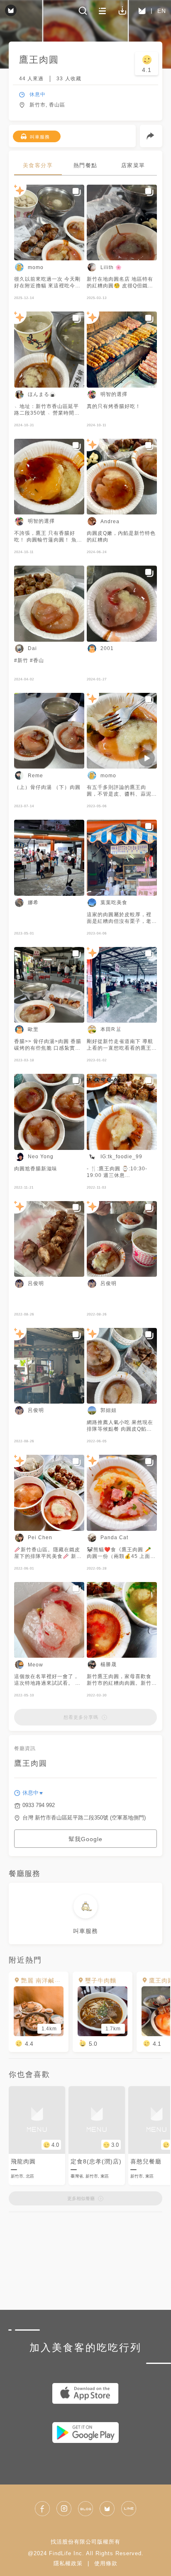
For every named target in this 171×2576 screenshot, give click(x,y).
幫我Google (85, 1839)
